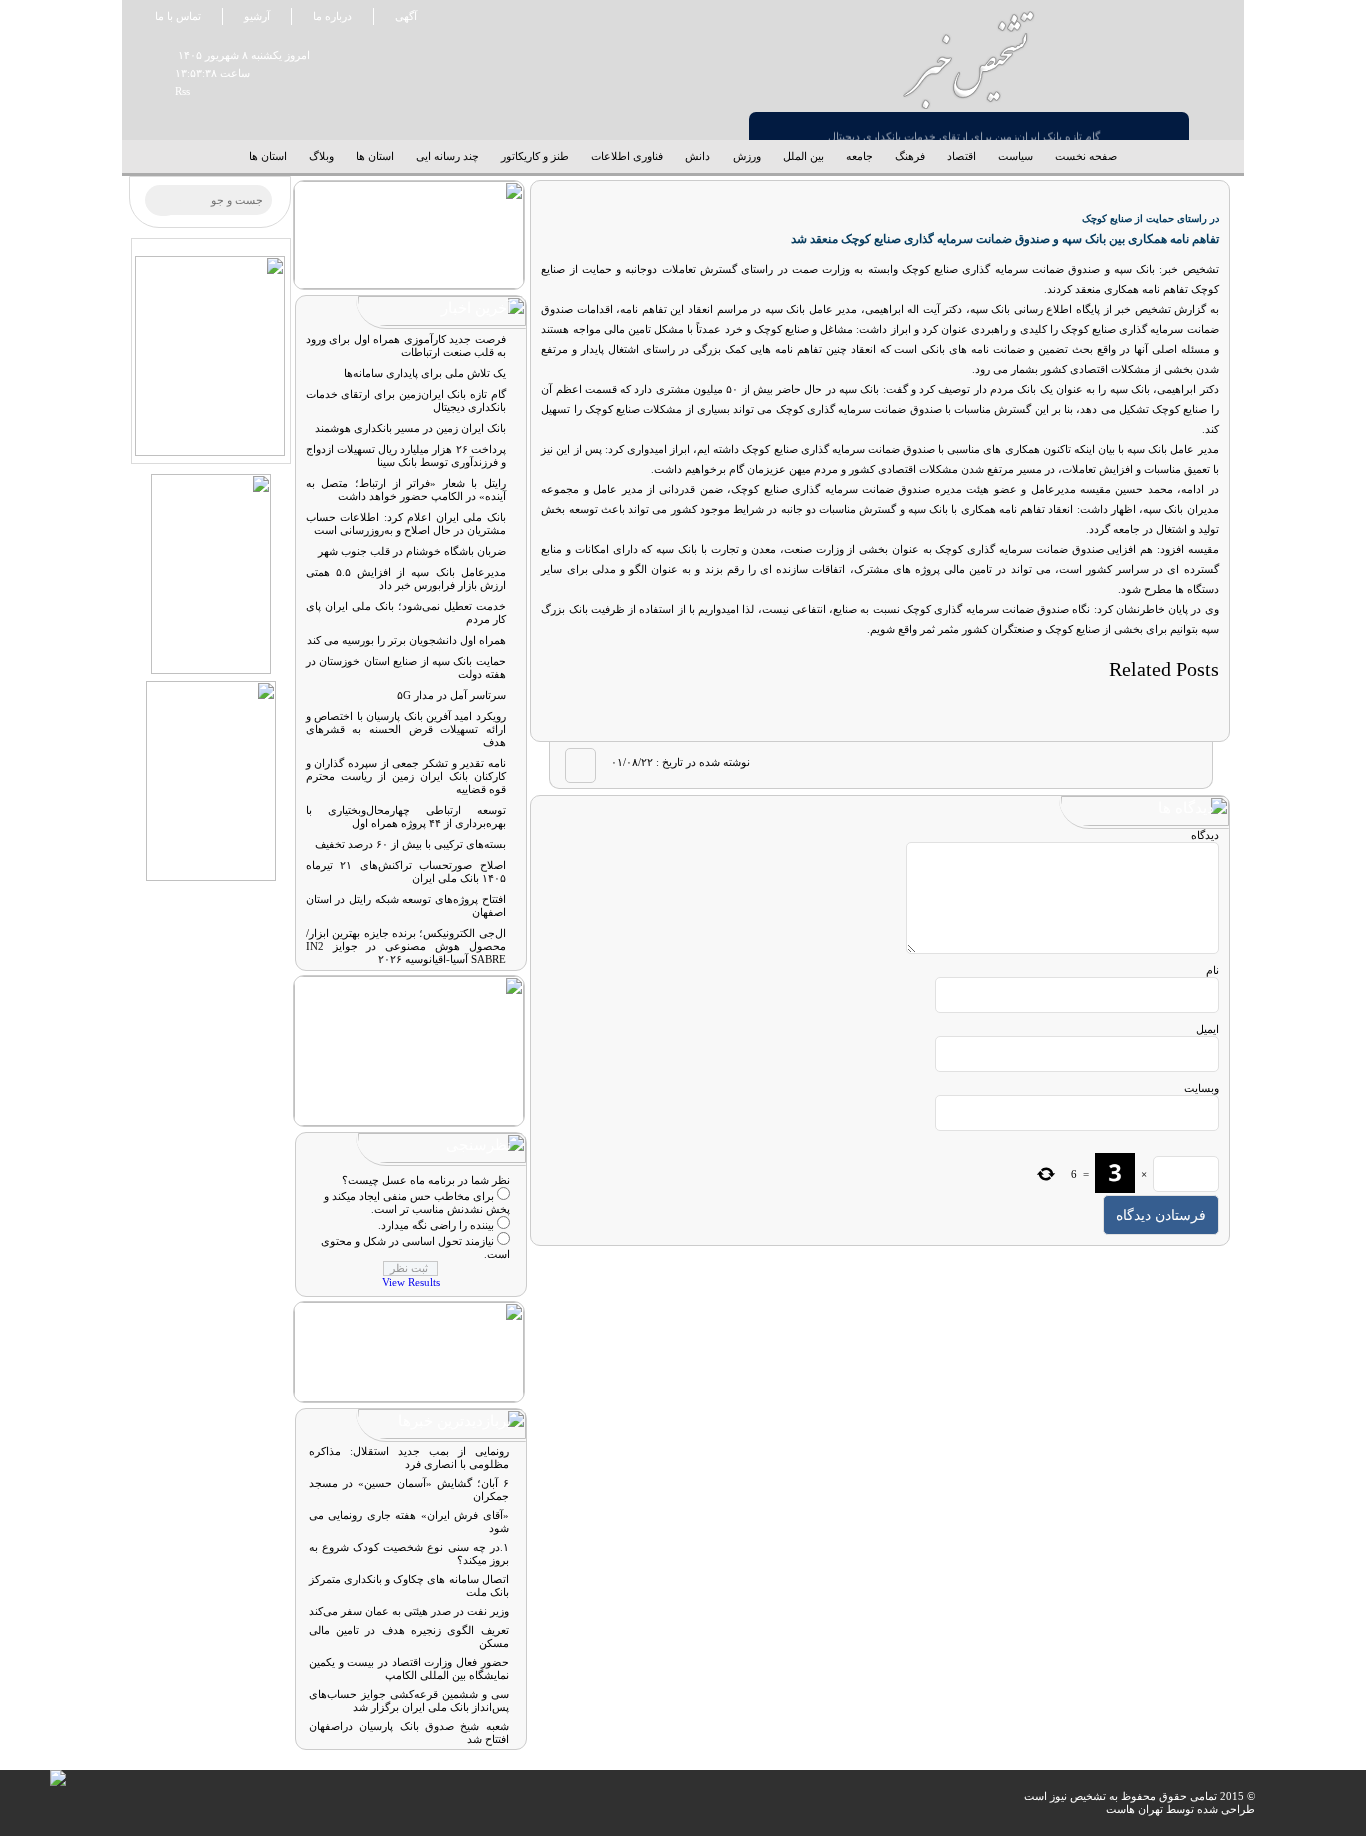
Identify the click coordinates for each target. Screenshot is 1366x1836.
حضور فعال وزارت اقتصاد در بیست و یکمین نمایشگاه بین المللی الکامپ (409, 1668)
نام (1212, 970)
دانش (697, 156)
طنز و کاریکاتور (535, 156)
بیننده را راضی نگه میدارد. (436, 1225)
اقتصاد (961, 156)
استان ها (375, 156)
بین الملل (803, 156)
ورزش (747, 156)
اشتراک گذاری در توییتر (1144, 765)
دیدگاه (1205, 835)
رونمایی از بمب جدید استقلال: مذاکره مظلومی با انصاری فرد (409, 1457)
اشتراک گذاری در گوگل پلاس (1107, 765)
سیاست (1015, 156)
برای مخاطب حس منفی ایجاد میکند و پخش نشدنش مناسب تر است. (417, 1202)
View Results (411, 1282)
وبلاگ (321, 156)
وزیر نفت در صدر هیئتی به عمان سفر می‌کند (409, 1611)
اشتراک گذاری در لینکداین (1070, 765)
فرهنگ (910, 156)
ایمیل (1207, 1029)
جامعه (859, 156)
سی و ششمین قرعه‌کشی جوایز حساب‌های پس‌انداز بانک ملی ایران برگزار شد (409, 1700)
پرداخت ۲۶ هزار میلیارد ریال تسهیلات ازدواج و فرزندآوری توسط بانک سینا (963, 124)
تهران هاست (1134, 1809)
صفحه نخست (1086, 156)
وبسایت (1201, 1088)
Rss (175, 91)
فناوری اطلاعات (627, 156)
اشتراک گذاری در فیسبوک (1181, 765)
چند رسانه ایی (447, 156)
